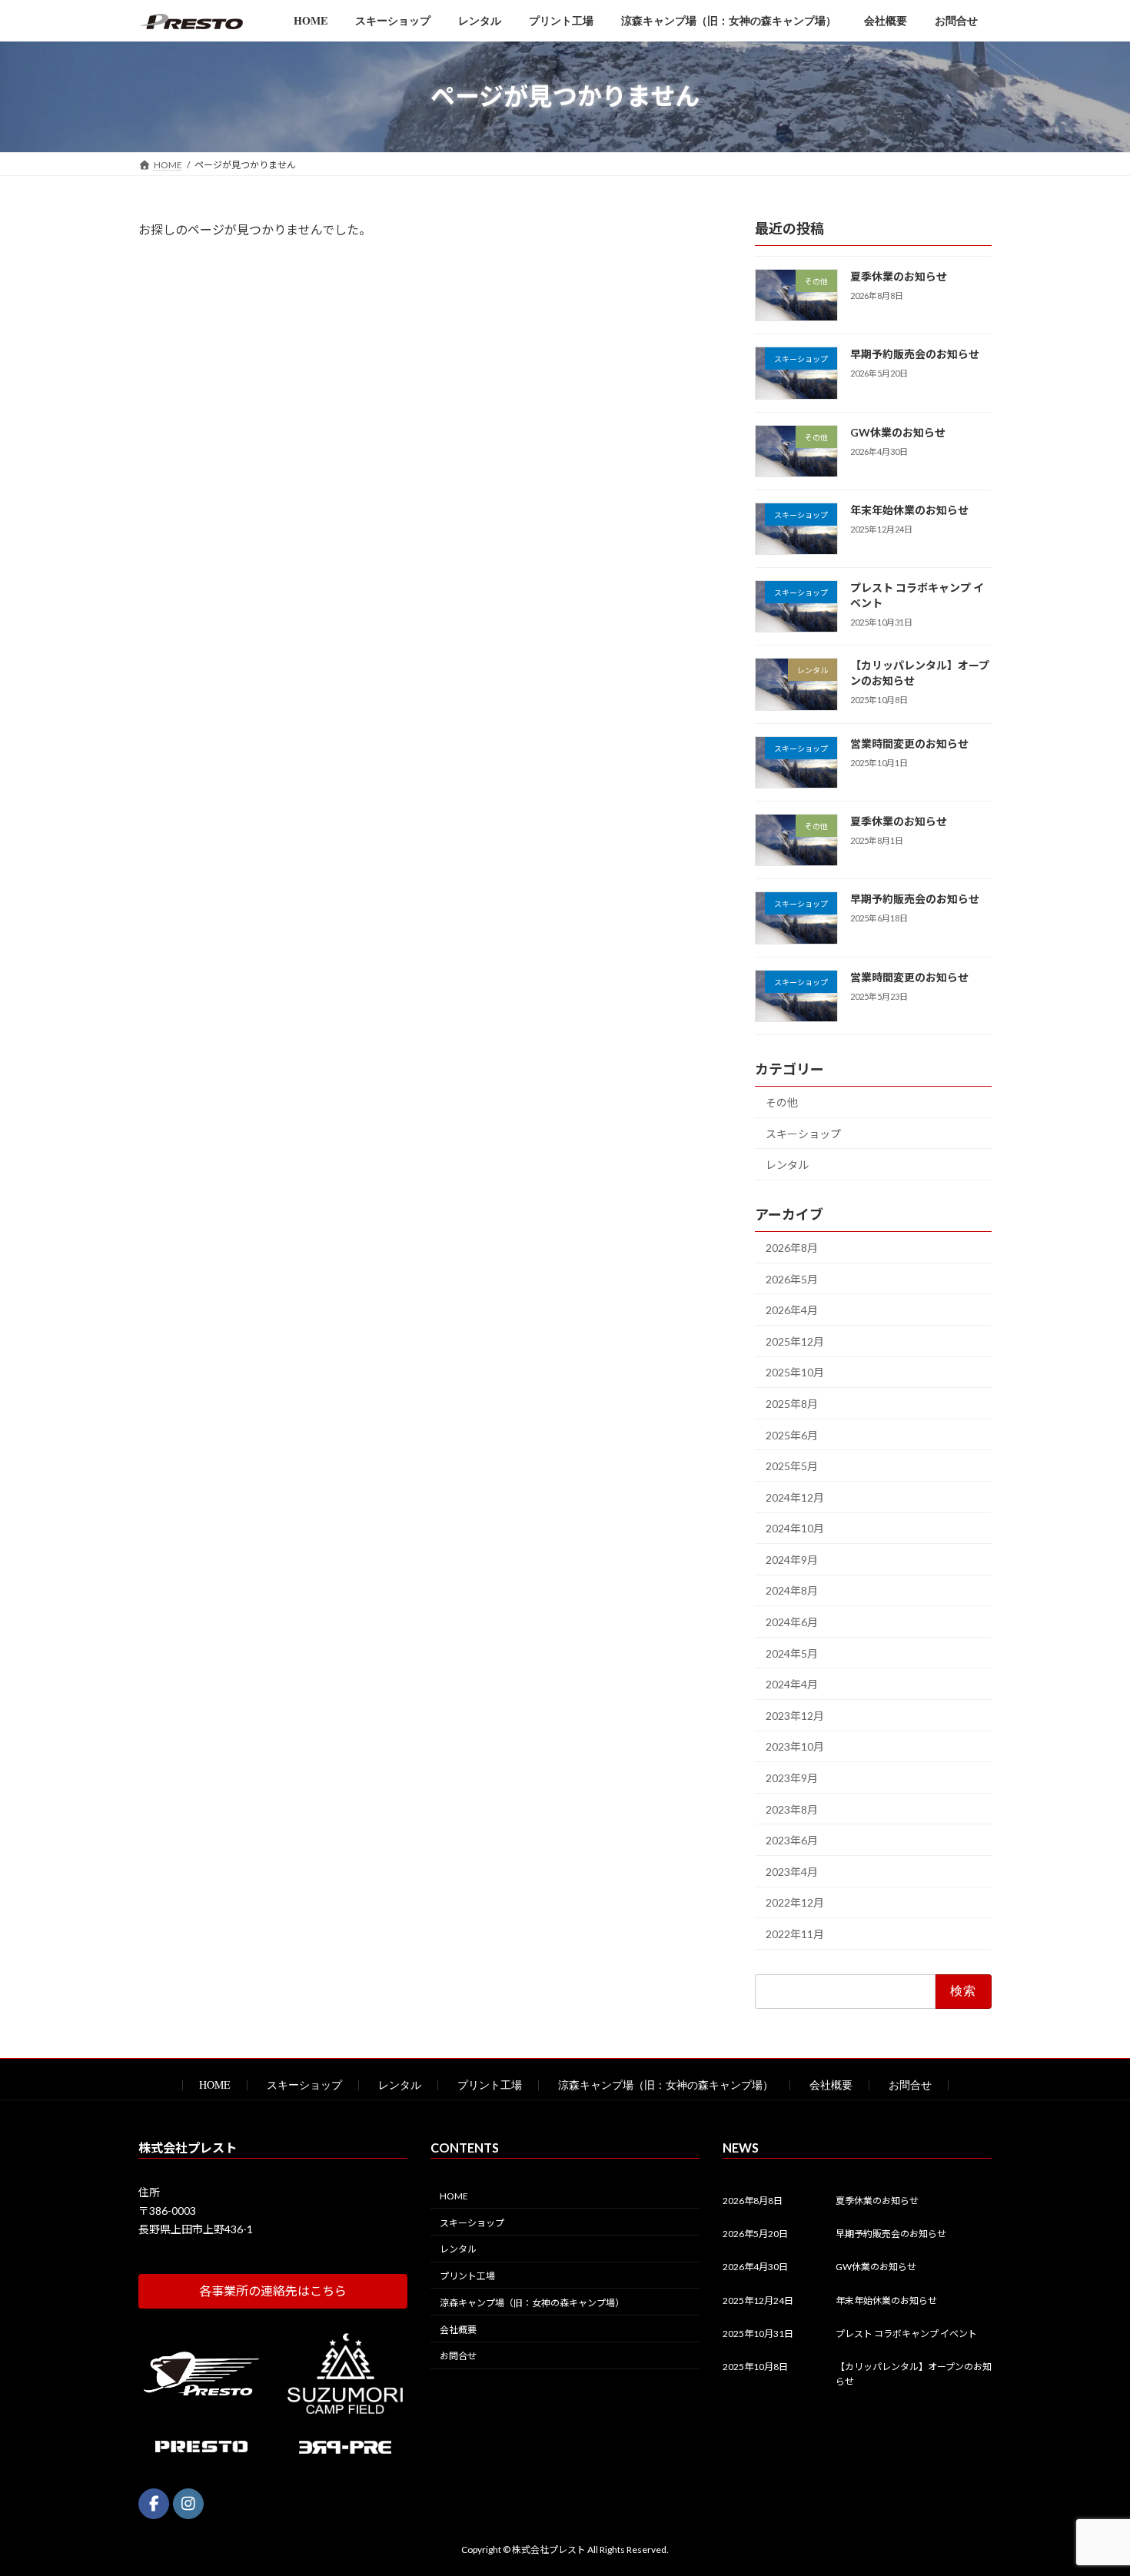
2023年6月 (792, 1840)
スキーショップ (803, 1133)
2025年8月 (792, 1403)
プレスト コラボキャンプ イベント (906, 2334)
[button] (273, 2291)
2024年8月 (792, 1590)
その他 (782, 1102)
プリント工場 (490, 2085)
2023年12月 (795, 1715)
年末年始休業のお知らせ (909, 509)
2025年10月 (795, 1372)
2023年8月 (792, 1809)
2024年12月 (795, 1497)
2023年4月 (792, 1871)
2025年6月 (792, 1434)
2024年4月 (792, 1684)
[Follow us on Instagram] (188, 2503)
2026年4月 (792, 1310)
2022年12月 (795, 1902)
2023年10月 (795, 1746)
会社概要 (831, 2085)
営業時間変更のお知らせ (909, 743)
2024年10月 (795, 1528)
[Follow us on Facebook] (154, 2503)
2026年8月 (792, 1247)
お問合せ (910, 2085)
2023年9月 (792, 1778)
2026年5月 (792, 1278)
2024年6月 (792, 1622)
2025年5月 (792, 1466)
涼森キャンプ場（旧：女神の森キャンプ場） (666, 2085)
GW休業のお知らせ (898, 432)
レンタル (787, 1165)
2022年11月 (795, 1934)
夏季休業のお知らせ (899, 276)
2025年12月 (795, 1341)
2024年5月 (792, 1653)
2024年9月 (792, 1559)
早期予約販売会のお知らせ (915, 354)
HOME (215, 2085)
